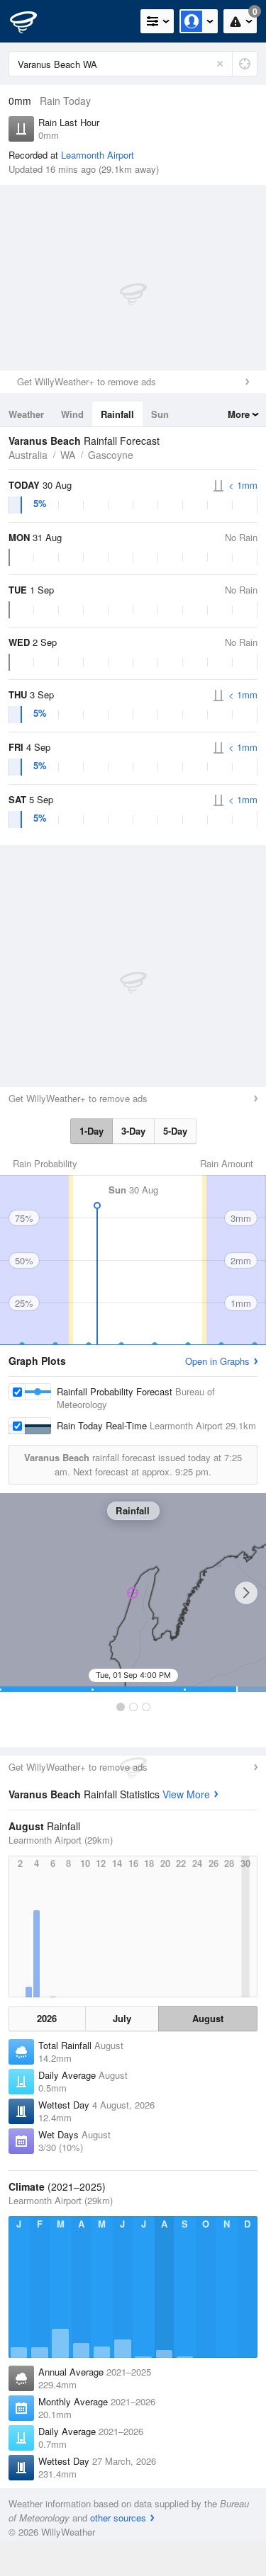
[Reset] (220, 64)
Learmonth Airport (98, 155)
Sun (160, 414)
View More (186, 1794)
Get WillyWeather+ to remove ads (87, 381)
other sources (118, 2518)
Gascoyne (111, 455)
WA (68, 455)
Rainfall (117, 414)
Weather (26, 414)
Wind (72, 414)
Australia (28, 455)
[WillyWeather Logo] (32, 21)
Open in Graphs (217, 1361)
